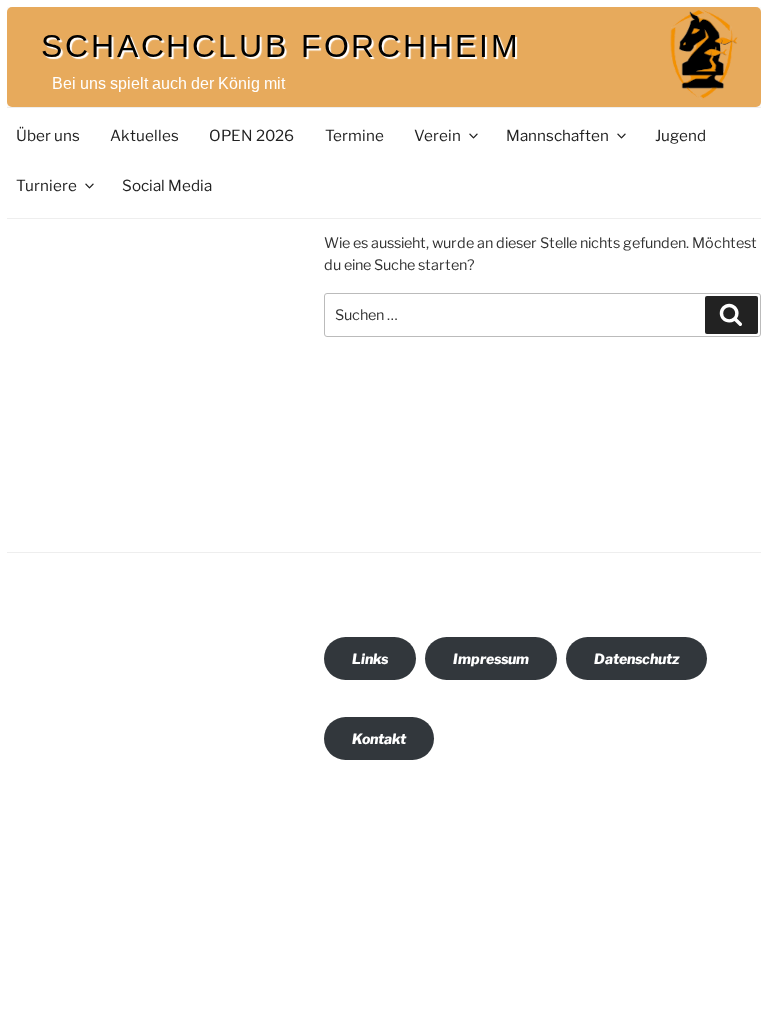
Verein (437, 135)
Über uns (48, 135)
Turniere (46, 185)
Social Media (167, 185)
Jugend (680, 135)
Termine (354, 135)
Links (370, 658)
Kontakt (379, 738)
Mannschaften (557, 135)
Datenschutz (636, 658)
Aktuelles (144, 135)
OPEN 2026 (251, 135)
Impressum (491, 658)
